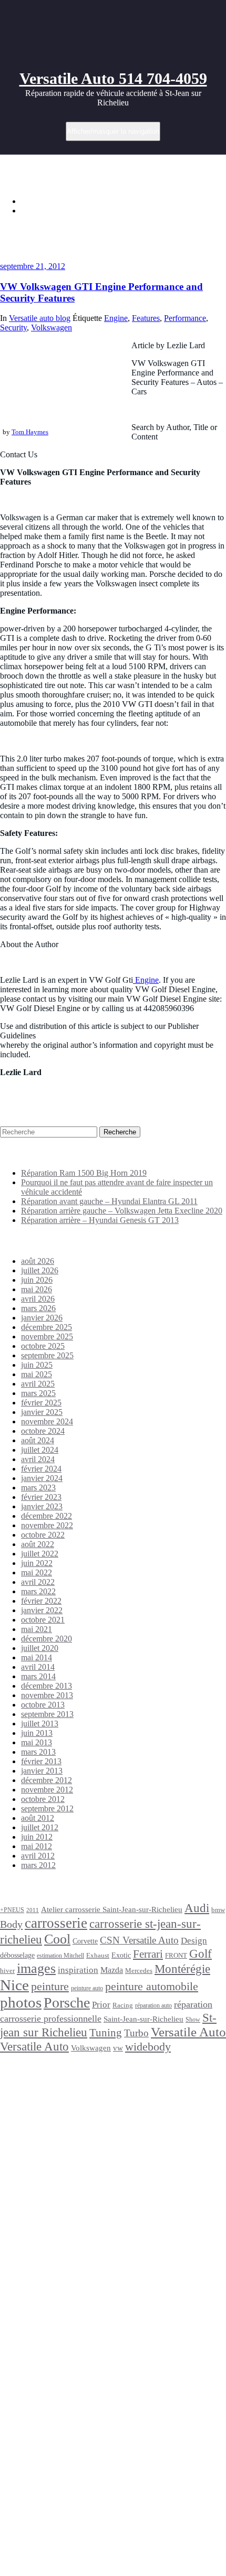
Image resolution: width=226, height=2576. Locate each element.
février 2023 (41, 1497)
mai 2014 (37, 1657)
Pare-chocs (73, 2311)
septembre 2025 (47, 1355)
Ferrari (148, 1954)
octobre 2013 (43, 1705)
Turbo (136, 2033)
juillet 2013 (40, 1724)
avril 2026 (38, 1299)
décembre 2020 (47, 1639)
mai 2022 (37, 1573)
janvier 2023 (42, 1506)
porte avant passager (77, 2335)
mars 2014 (38, 1676)
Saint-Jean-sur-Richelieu (143, 2019)
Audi (197, 1908)
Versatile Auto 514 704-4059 (113, 78)
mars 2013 (38, 1752)
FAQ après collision (56, 2363)
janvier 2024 (42, 1478)
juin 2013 (37, 1733)
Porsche (67, 2003)
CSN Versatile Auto (139, 1940)
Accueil (34, 201)
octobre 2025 (43, 1346)
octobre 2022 (43, 1535)
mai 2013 (37, 1742)
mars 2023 (38, 1488)
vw (118, 2048)
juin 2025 (37, 1365)
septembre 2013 (47, 1714)
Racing (123, 2005)
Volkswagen (52, 328)
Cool (57, 1939)
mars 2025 (38, 1393)
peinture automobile (152, 1986)
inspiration (78, 1970)
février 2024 (41, 1469)
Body (11, 1924)
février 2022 (41, 1601)
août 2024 (38, 1440)
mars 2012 (38, 1865)
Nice (14, 1985)
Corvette (85, 1941)
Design (194, 1941)
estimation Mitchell (60, 1956)
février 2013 (41, 1761)
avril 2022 (38, 1582)
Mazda (112, 1970)
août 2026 (38, 1261)
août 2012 (38, 1818)
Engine (116, 318)
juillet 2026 (40, 1270)
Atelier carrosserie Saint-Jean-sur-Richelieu (112, 1909)
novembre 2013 (47, 1695)
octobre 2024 (43, 1431)
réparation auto (153, 2006)
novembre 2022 (47, 1525)
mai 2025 (37, 1374)
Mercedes (139, 1971)
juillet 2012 (40, 1827)
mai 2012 (37, 1846)
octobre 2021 (43, 1620)
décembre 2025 (47, 1327)
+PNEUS (12, 1910)
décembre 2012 (47, 1780)
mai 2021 (37, 1629)
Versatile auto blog (40, 318)
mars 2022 (38, 1591)
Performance (185, 318)
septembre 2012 (47, 1808)
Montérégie (182, 1969)
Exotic (121, 1955)
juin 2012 (37, 1837)
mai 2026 (37, 1289)
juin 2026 (37, 1280)
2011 (33, 1910)
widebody (148, 2047)
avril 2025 (38, 1384)
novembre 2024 (47, 1421)
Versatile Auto (188, 2032)
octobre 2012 (43, 1799)
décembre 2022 (47, 1516)
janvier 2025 (42, 1412)
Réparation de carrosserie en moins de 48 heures (60, 2236)
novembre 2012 (47, 1790)
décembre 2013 (47, 1686)
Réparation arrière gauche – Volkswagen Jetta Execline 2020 (122, 1211)
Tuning (106, 2033)
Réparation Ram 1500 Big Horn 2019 (84, 1173)
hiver (7, 1971)
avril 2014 (38, 1667)
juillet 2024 (40, 1450)
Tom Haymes (30, 432)
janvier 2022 (42, 1610)
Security (13, 328)
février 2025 (41, 1403)
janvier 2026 (42, 1318)
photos (21, 2002)
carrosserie (56, 1923)
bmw (218, 1910)
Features (146, 318)
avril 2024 (38, 1459)
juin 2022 (37, 1563)
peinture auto (87, 1988)
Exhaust (98, 1955)
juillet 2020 (40, 1648)
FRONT (176, 1955)
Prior (101, 2005)
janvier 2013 (42, 1771)
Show (193, 2020)
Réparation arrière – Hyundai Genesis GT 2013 (100, 1220)
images (36, 1968)
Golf (201, 1954)
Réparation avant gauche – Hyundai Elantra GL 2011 (109, 1201)
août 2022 (38, 1544)
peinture (50, 1987)
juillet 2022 (40, 1554)
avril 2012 (38, 1856)
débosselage (17, 1955)
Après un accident (36, 2094)
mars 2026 (38, 1308)
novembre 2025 (47, 1337)
